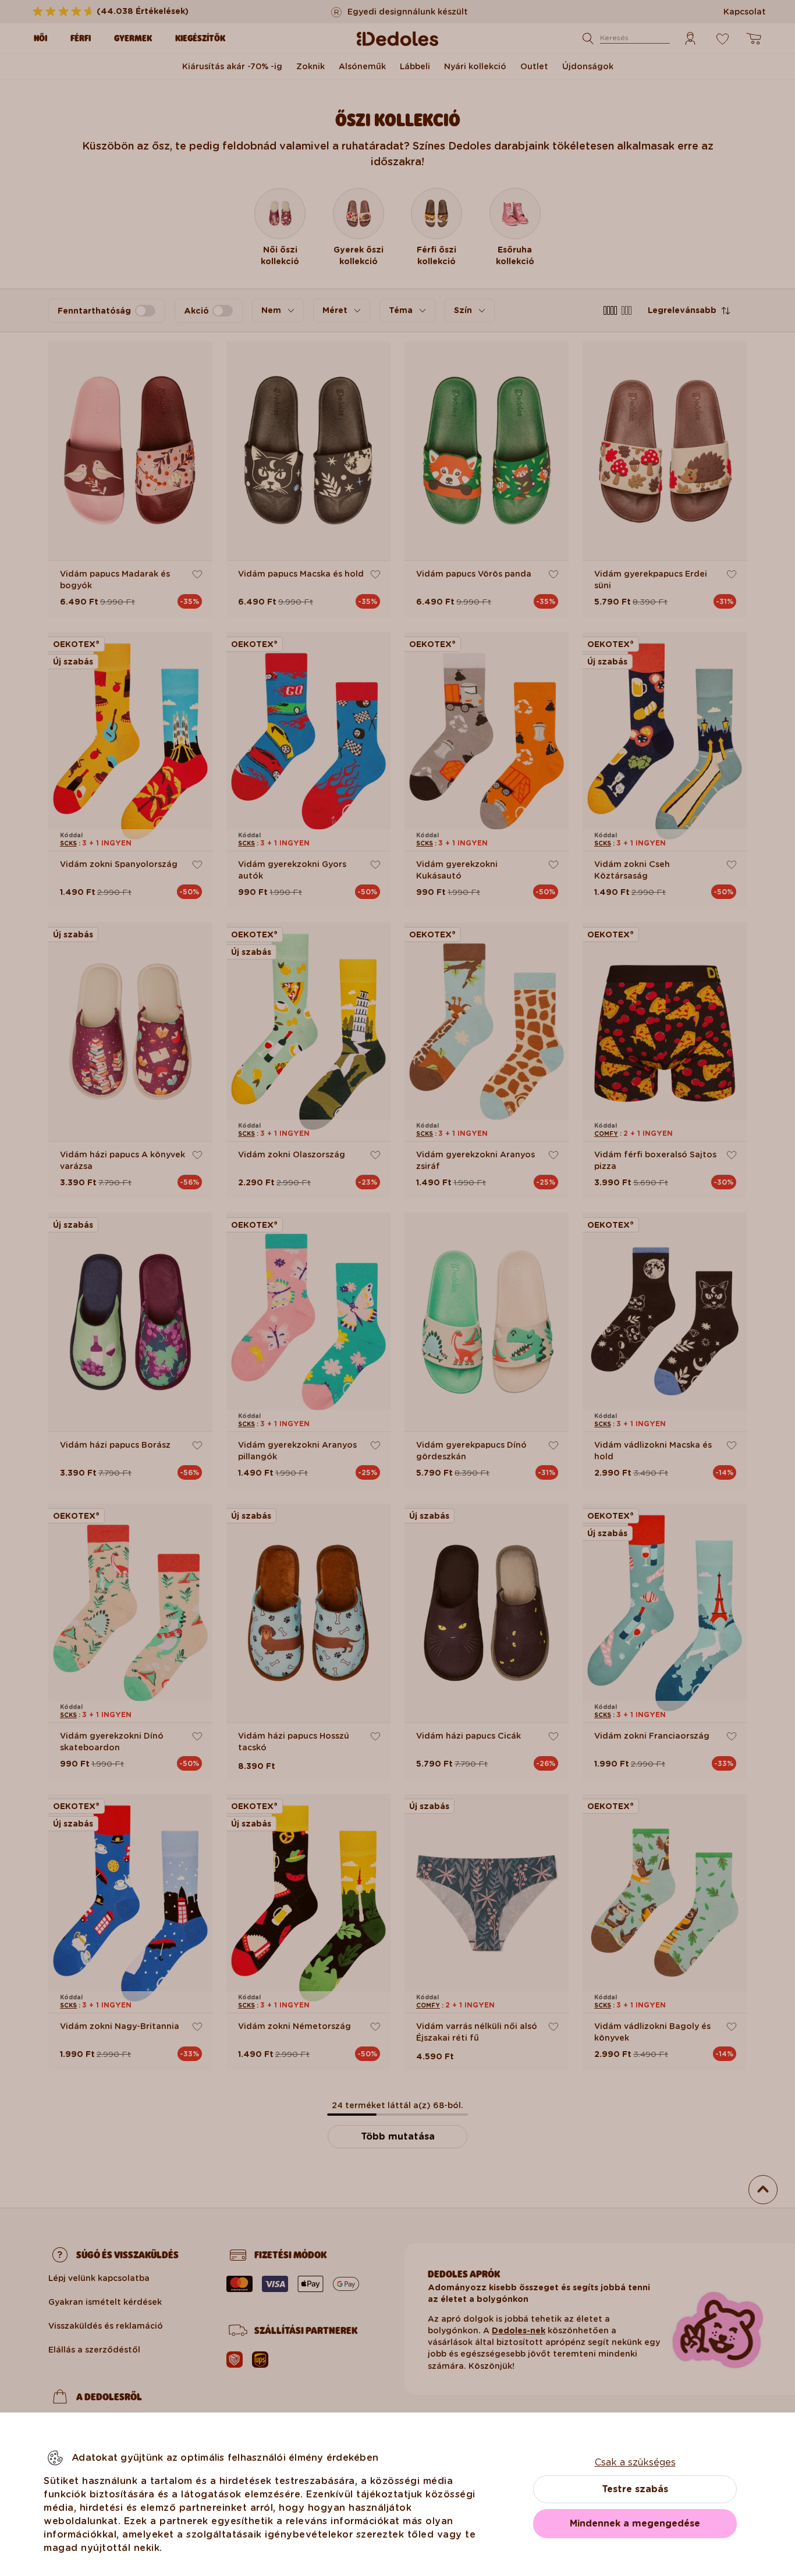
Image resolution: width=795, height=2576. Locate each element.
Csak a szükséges (635, 2462)
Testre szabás (635, 2489)
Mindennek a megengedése (635, 2523)
